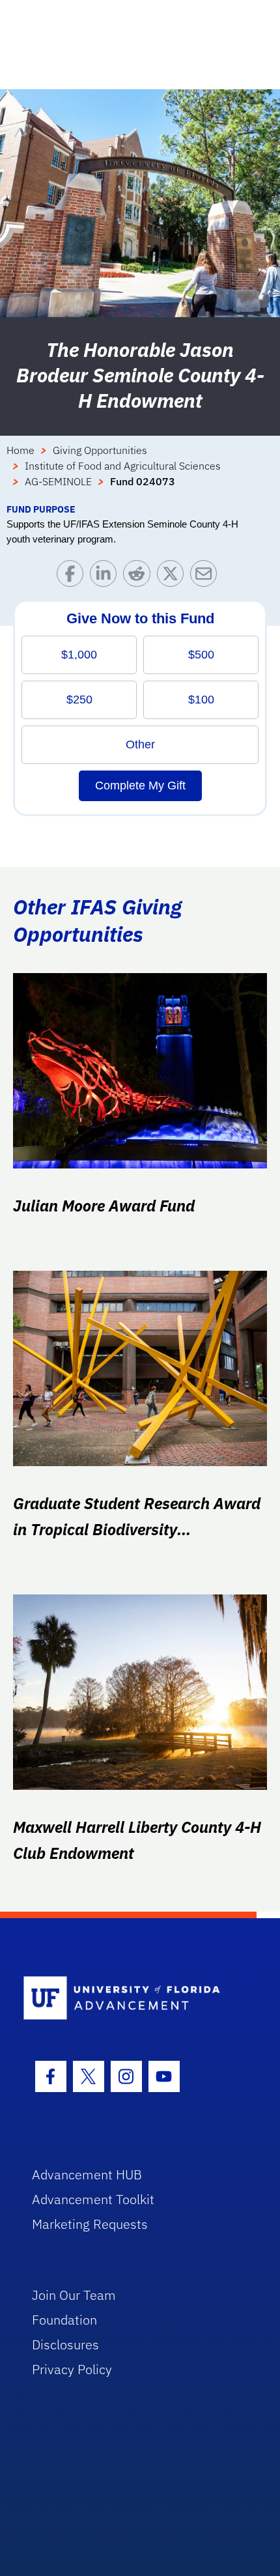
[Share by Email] (207, 577)
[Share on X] (174, 577)
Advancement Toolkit (93, 2199)
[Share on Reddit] (140, 577)
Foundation (64, 2320)
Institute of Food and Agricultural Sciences (123, 466)
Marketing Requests (90, 2224)
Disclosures (65, 2344)
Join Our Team (74, 2295)
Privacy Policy (72, 2369)
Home (21, 450)
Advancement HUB (87, 2174)
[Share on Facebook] (73, 577)
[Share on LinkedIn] (106, 577)
